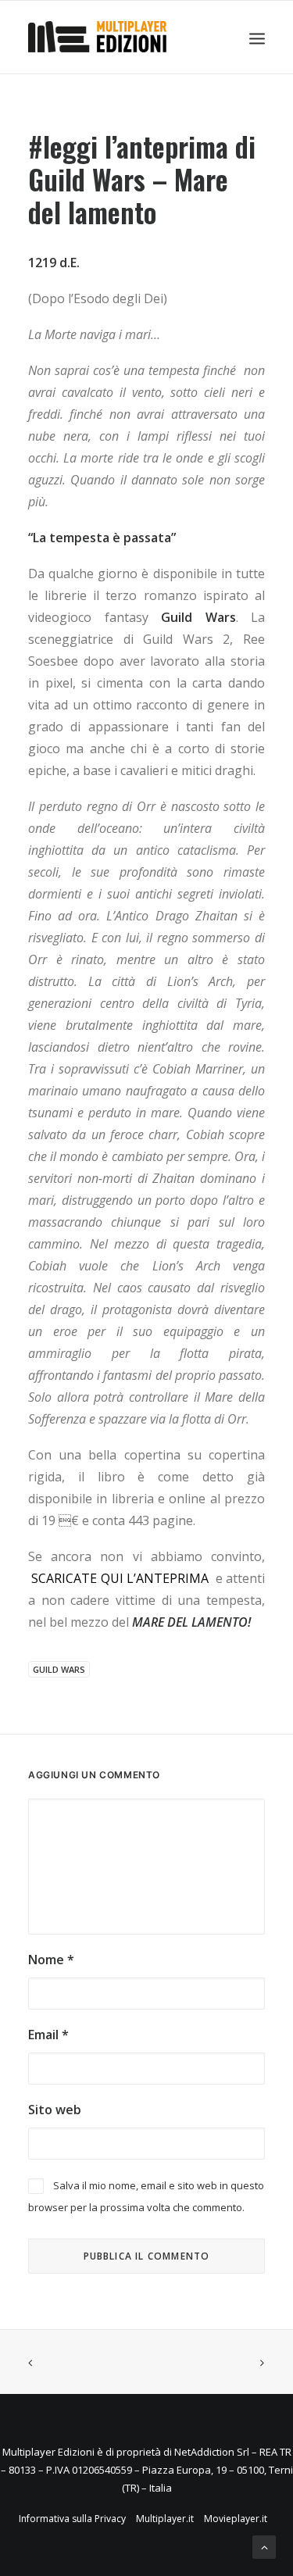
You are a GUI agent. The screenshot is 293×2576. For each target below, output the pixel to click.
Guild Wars (59, 1669)
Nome (51, 1960)
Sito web (55, 2110)
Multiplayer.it (165, 2519)
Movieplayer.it (236, 2519)
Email (48, 2035)
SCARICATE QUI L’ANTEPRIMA (120, 1578)
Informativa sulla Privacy (72, 2519)
